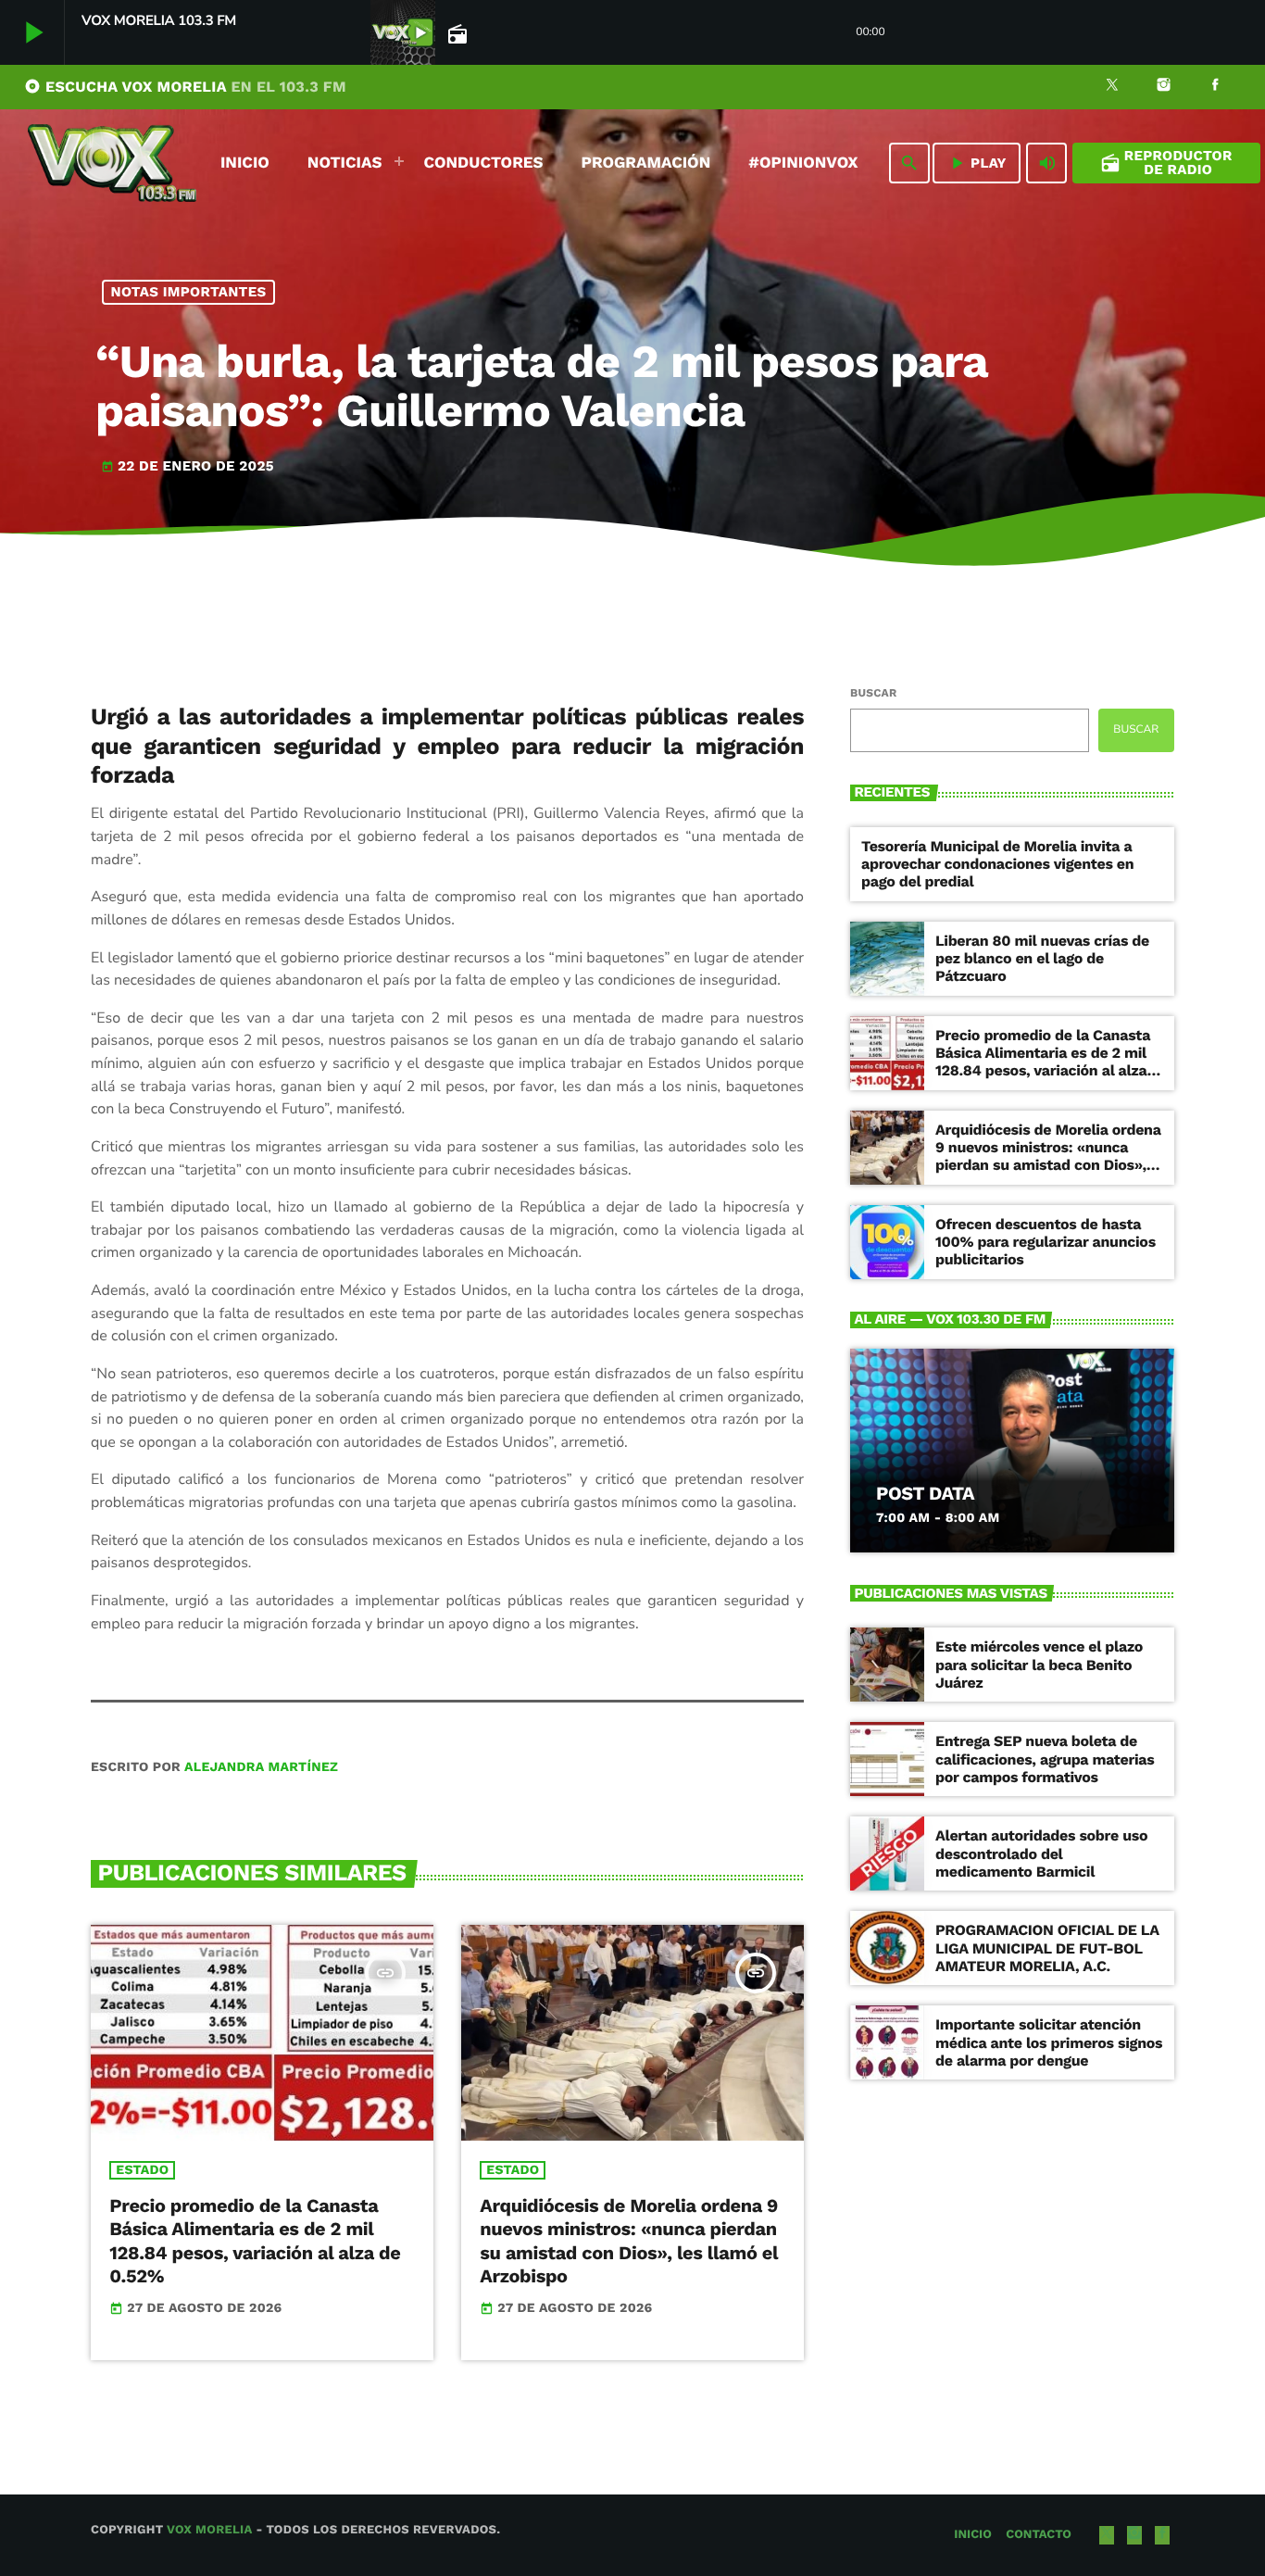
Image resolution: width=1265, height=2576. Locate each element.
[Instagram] (1164, 87)
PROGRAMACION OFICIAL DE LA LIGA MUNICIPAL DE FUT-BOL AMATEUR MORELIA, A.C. (1047, 1948)
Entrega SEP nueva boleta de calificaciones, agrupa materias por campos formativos (1045, 1759)
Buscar (873, 693)
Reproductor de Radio (1166, 163)
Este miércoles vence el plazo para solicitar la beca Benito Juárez (1039, 1664)
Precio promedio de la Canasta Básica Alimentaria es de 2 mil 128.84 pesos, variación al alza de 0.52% (255, 2241)
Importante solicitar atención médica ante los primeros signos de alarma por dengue (1049, 2042)
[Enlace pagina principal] (112, 163)
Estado (142, 2170)
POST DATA (925, 1493)
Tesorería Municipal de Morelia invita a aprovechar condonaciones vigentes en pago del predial (997, 864)
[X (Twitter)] (1112, 87)
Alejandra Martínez (261, 1767)
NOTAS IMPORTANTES (189, 292)
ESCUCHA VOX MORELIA (185, 87)
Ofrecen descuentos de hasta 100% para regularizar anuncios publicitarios (1046, 1242)
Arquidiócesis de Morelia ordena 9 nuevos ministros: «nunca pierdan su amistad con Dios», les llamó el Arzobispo (629, 2241)
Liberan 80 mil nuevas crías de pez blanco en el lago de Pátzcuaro (1042, 958)
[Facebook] (1215, 87)
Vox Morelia (209, 2530)
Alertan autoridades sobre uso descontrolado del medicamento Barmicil (1041, 1853)
